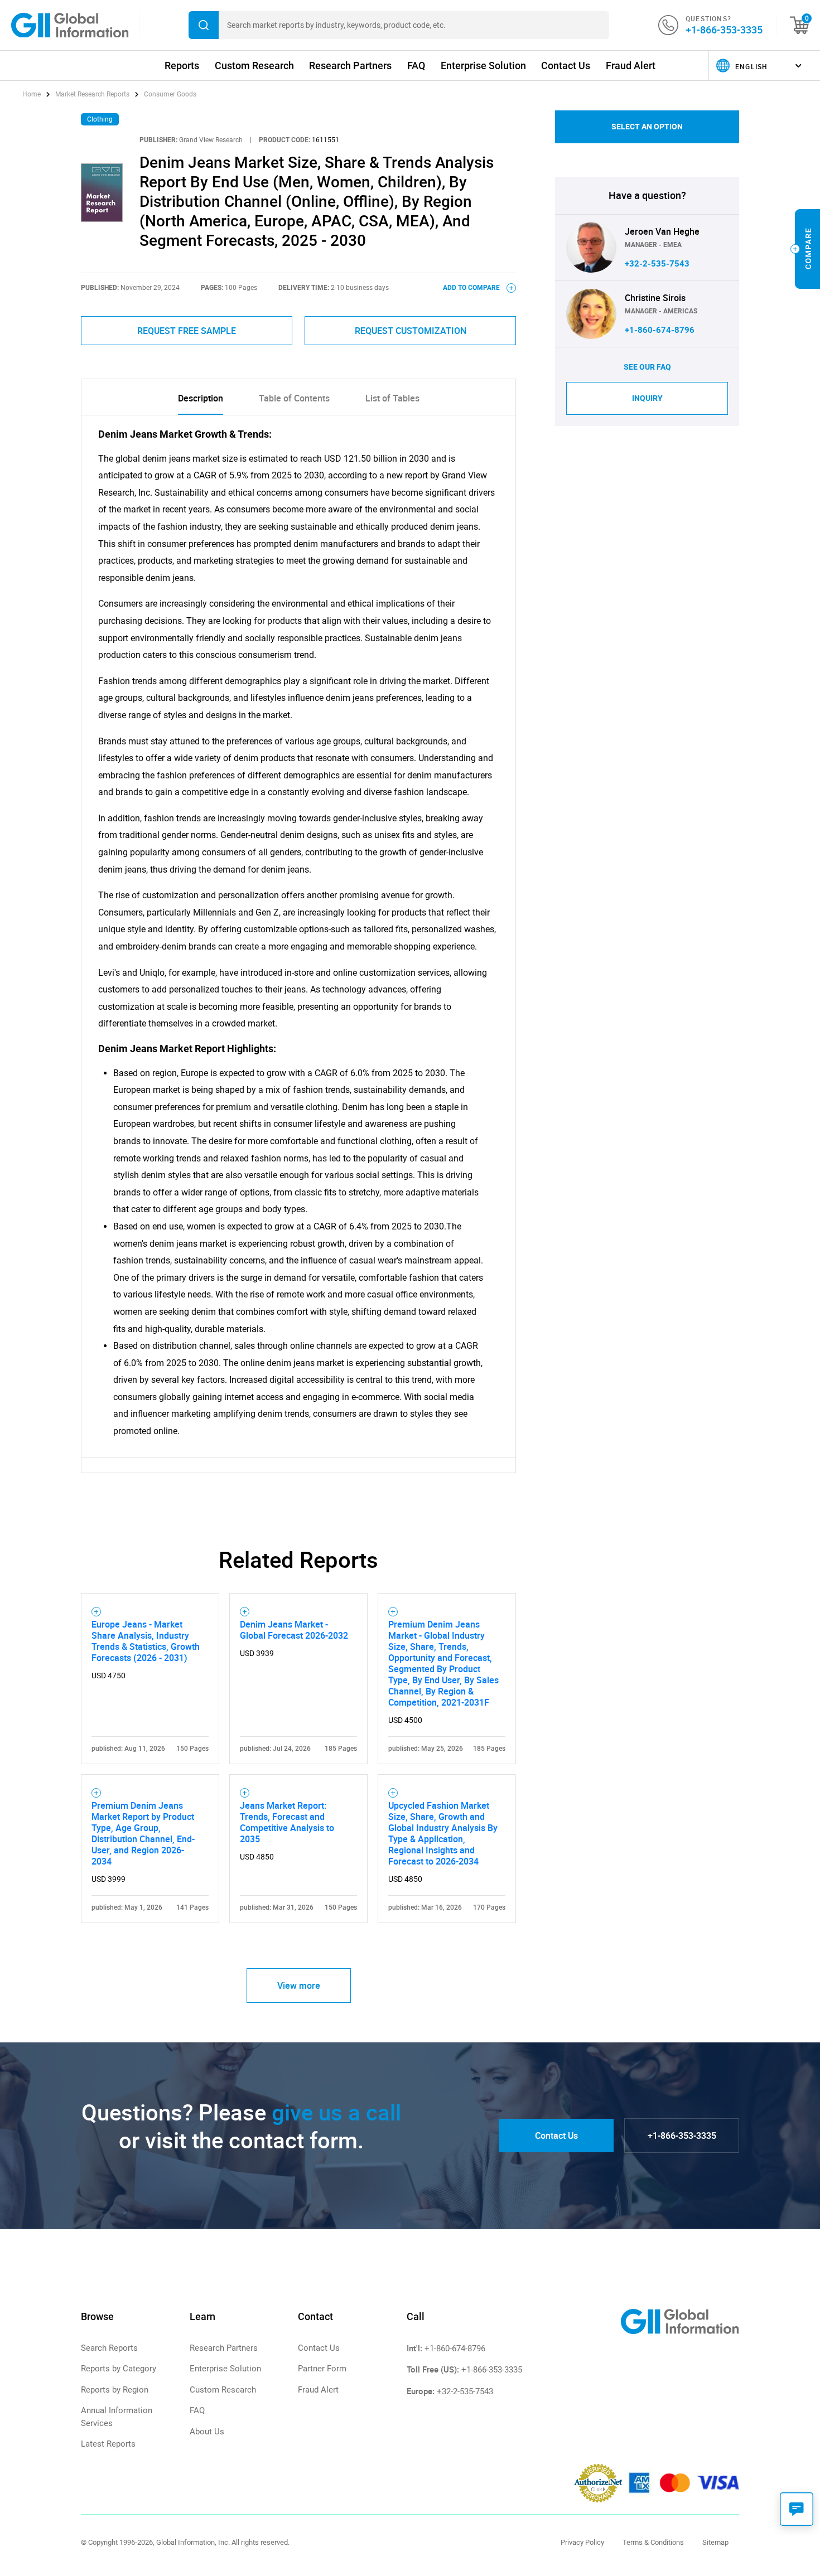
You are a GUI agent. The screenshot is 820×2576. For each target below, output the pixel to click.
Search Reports (109, 2348)
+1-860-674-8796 (660, 330)
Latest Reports (108, 2444)
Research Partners (350, 66)
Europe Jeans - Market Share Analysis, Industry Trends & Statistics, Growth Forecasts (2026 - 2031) (146, 1641)
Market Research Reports (92, 94)
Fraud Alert (631, 66)
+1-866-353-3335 (724, 30)
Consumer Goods (170, 94)
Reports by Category (119, 2369)
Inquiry (647, 398)
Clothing (100, 119)
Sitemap (715, 2542)
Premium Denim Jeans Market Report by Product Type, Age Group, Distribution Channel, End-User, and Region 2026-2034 (143, 1833)
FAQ (416, 66)
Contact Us (566, 66)
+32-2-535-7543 (657, 264)
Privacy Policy (582, 2542)
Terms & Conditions (653, 2542)
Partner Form (322, 2369)
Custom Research (254, 66)
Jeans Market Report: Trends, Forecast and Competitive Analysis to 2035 (287, 1822)
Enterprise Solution (483, 66)
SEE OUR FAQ (647, 367)
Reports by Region (115, 2390)
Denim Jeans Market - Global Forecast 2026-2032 (294, 1630)
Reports (182, 66)
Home (32, 94)
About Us (207, 2432)
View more (299, 1986)
